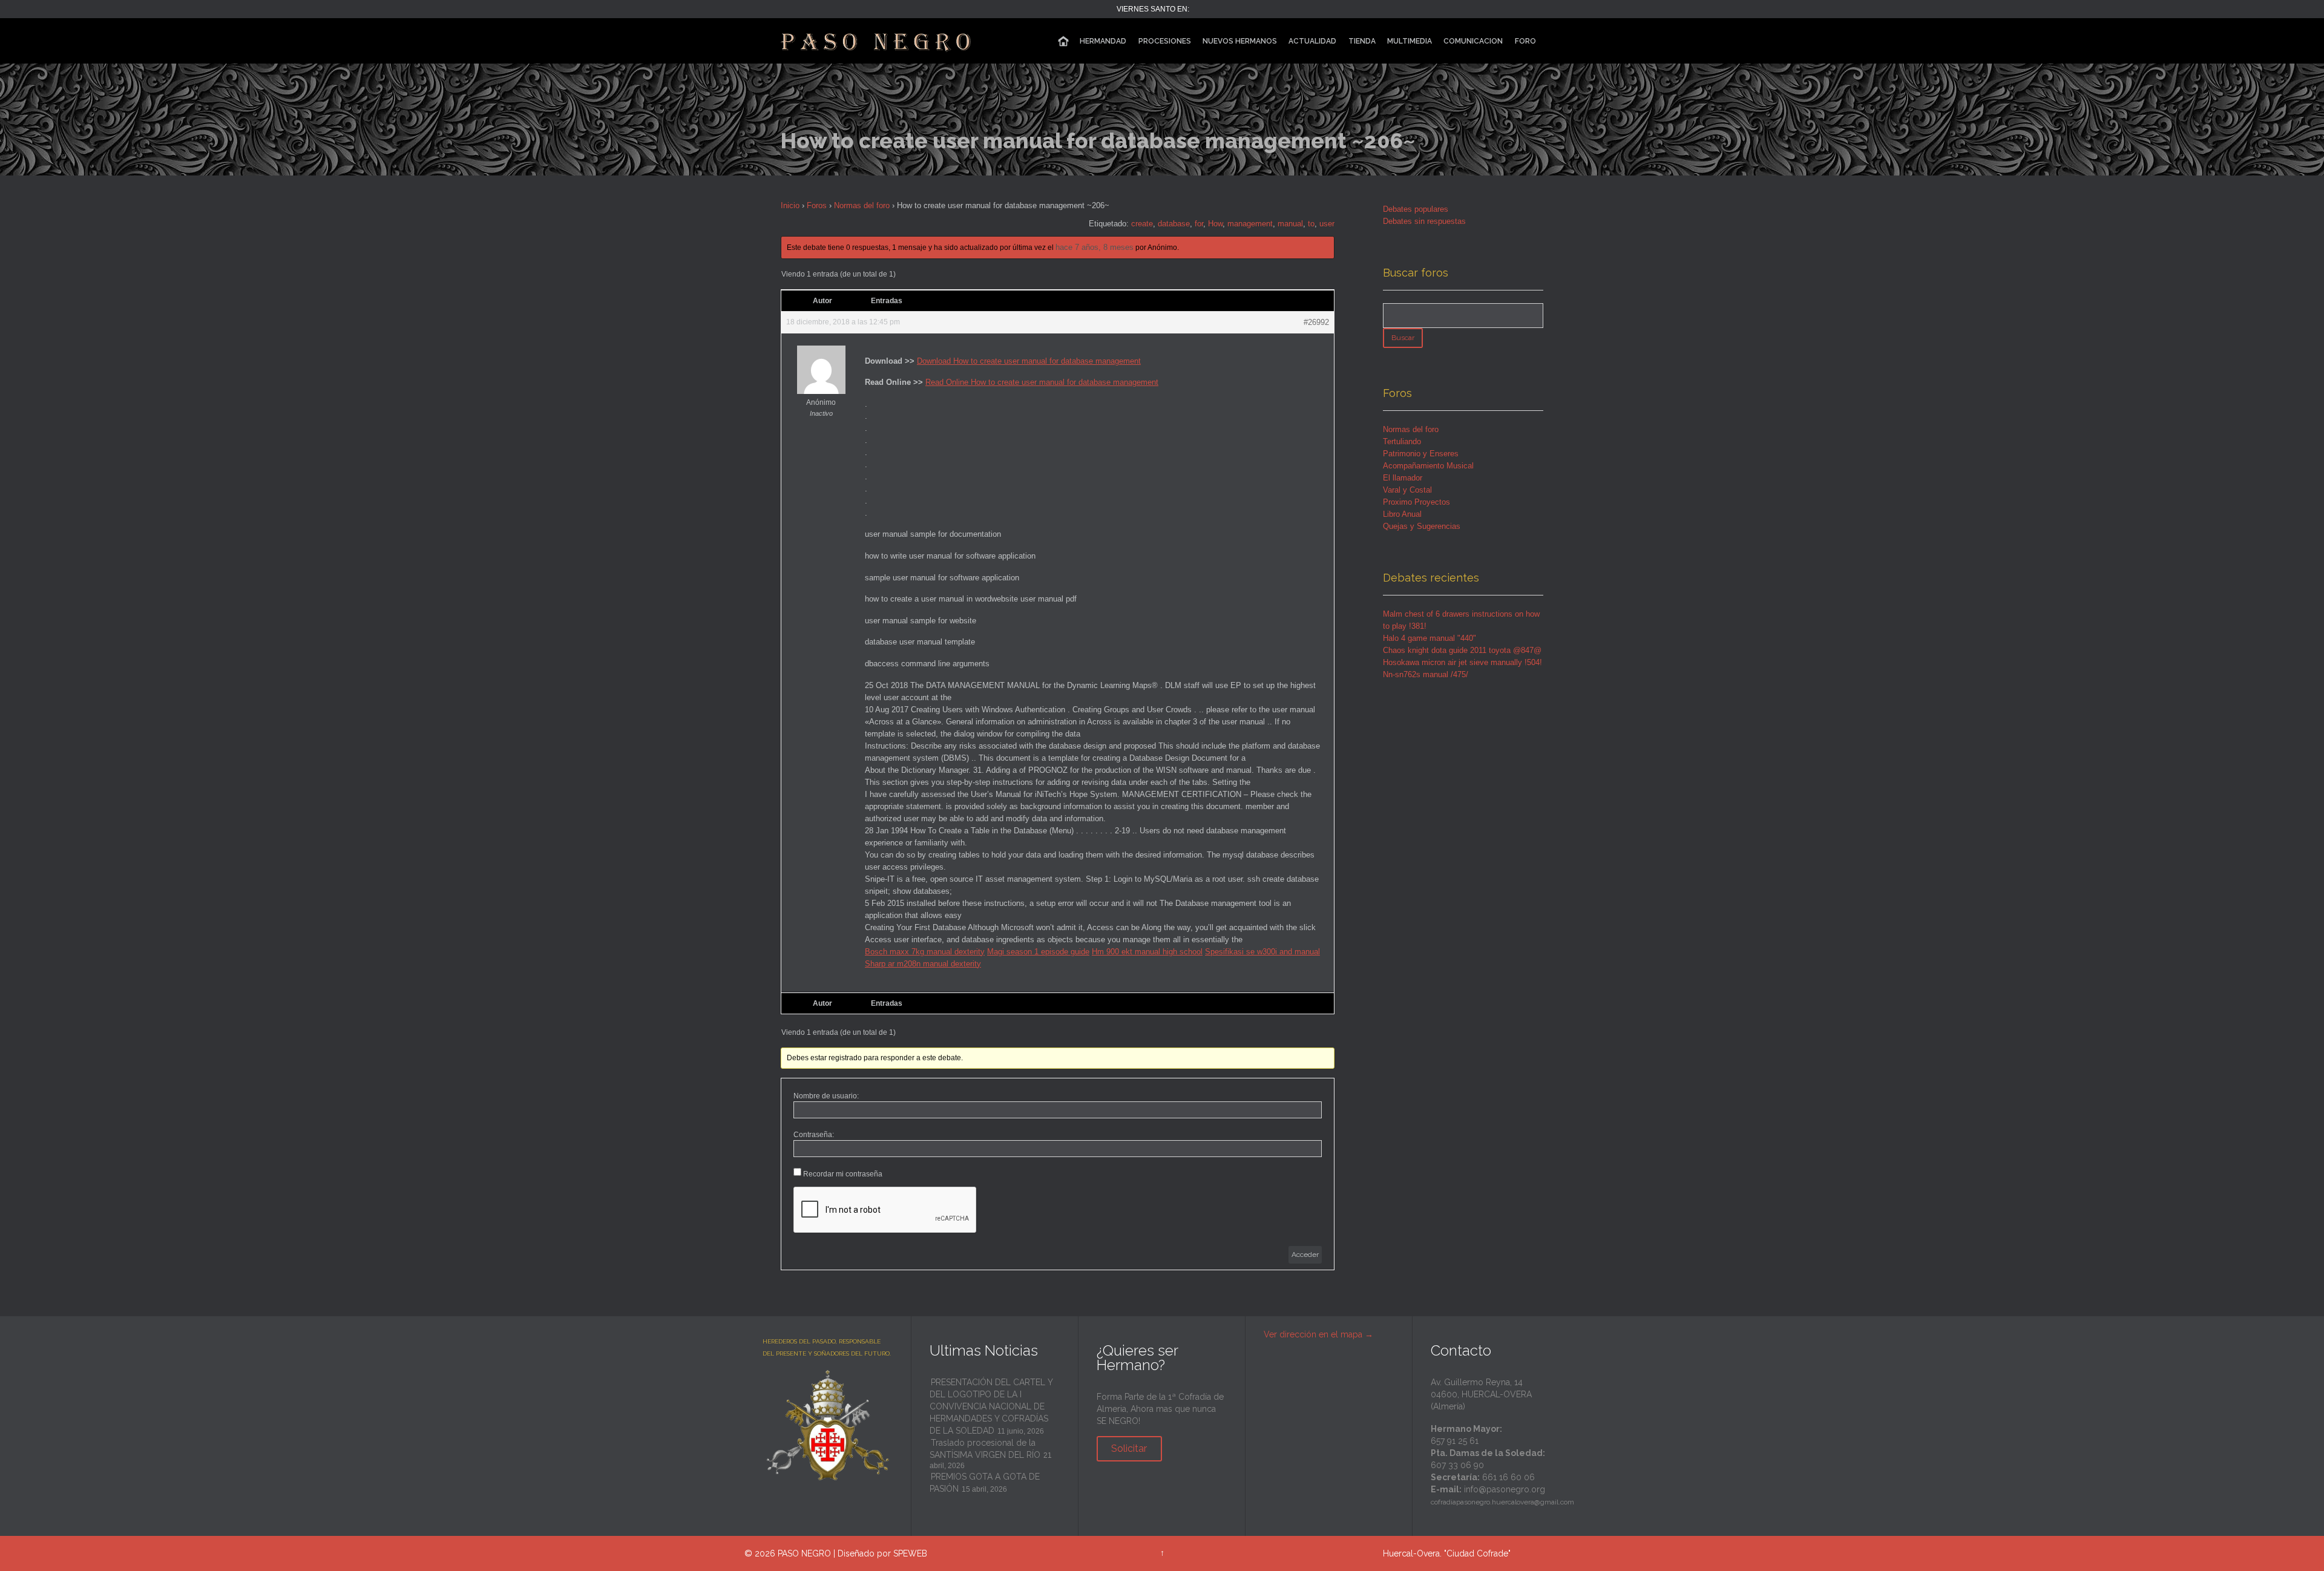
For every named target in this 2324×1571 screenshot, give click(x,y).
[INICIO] (1063, 41)
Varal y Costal (1407, 490)
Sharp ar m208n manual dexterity (923, 964)
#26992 (1316, 322)
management (1250, 224)
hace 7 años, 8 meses (1095, 247)
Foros (817, 205)
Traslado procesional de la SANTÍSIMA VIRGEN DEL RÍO (985, 1449)
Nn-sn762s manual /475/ (1426, 674)
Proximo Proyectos (1416, 502)
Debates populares (1416, 209)
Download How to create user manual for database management (1029, 361)
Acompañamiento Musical (1428, 466)
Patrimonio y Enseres (1421, 454)
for (1199, 224)
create (1142, 224)
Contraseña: (814, 1135)
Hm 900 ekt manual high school (1147, 952)
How (1215, 224)
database (1174, 224)
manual (1290, 224)
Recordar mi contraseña (843, 1174)
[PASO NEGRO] (877, 41)
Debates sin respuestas (1424, 221)
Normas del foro (862, 205)
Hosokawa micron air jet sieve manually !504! (1462, 662)
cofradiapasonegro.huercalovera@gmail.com (1502, 1502)
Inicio (790, 205)
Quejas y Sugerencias (1422, 526)
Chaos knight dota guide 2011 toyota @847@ (1462, 650)
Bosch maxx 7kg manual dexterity (925, 952)
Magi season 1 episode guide (1038, 952)
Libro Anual (1402, 514)
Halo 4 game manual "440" (1430, 638)
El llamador (1403, 478)
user (1327, 224)
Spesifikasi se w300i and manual (1262, 952)
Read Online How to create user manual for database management (1042, 382)
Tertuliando (1402, 441)
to (1311, 224)
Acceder (1305, 1255)
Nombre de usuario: (826, 1096)
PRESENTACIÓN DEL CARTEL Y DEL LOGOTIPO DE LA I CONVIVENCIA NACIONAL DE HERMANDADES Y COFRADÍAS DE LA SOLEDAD (991, 1406)
